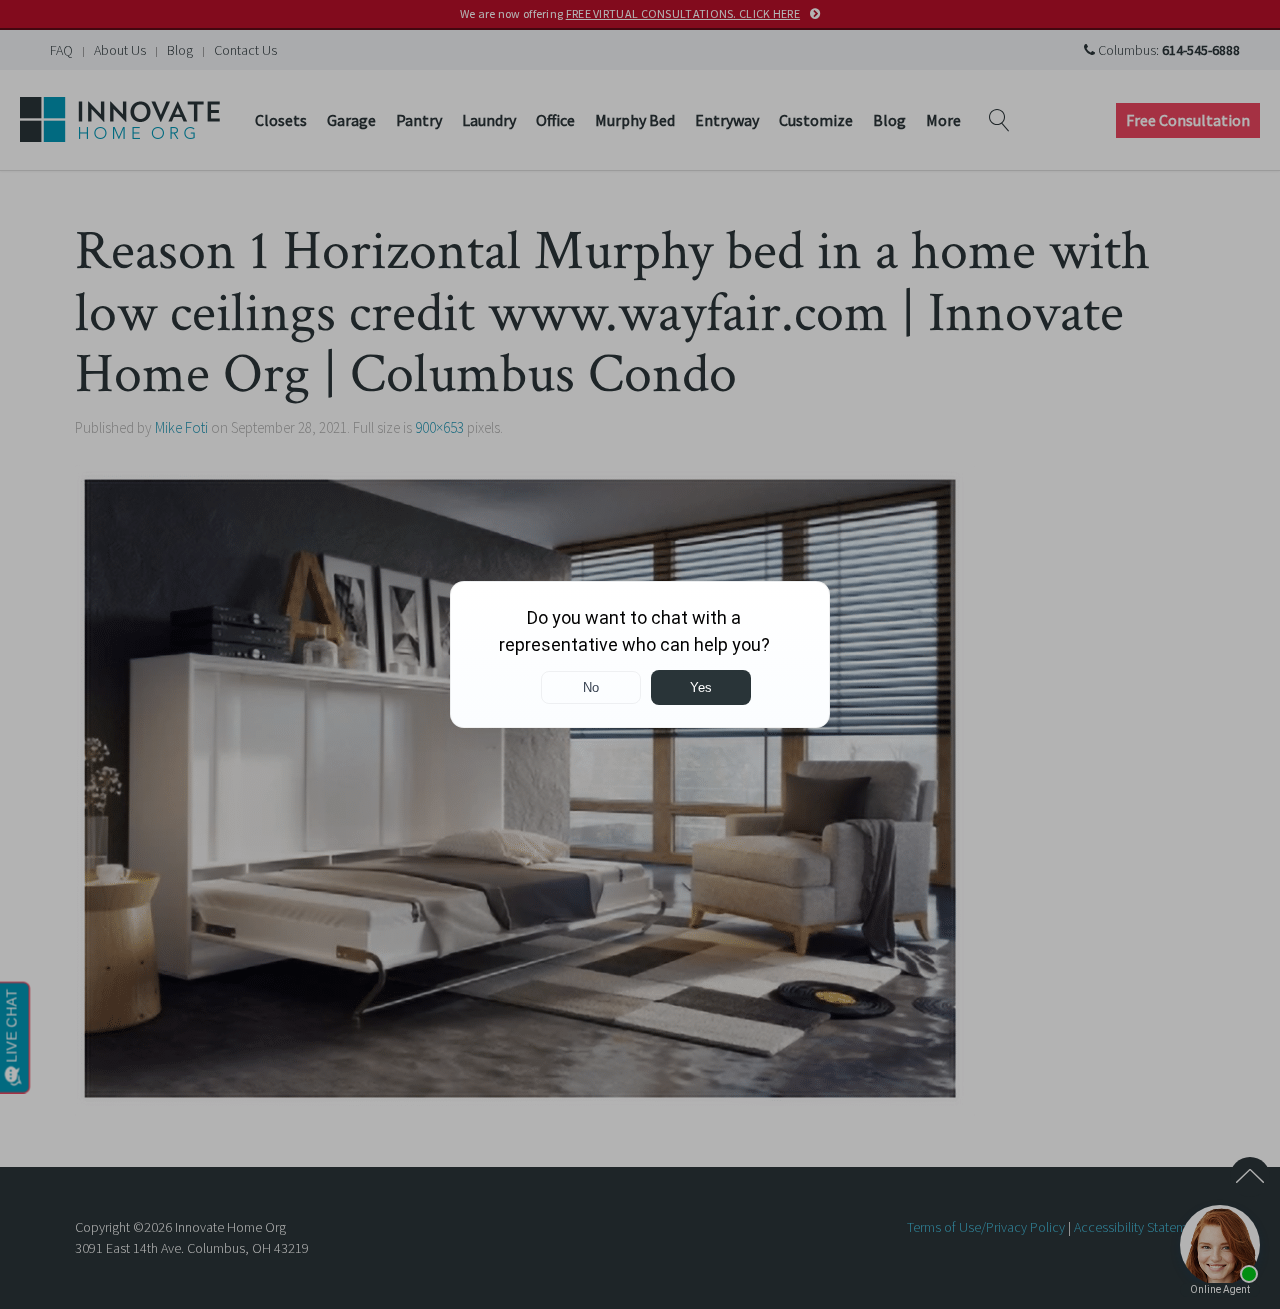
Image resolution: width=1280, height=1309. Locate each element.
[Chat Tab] (640, 654)
